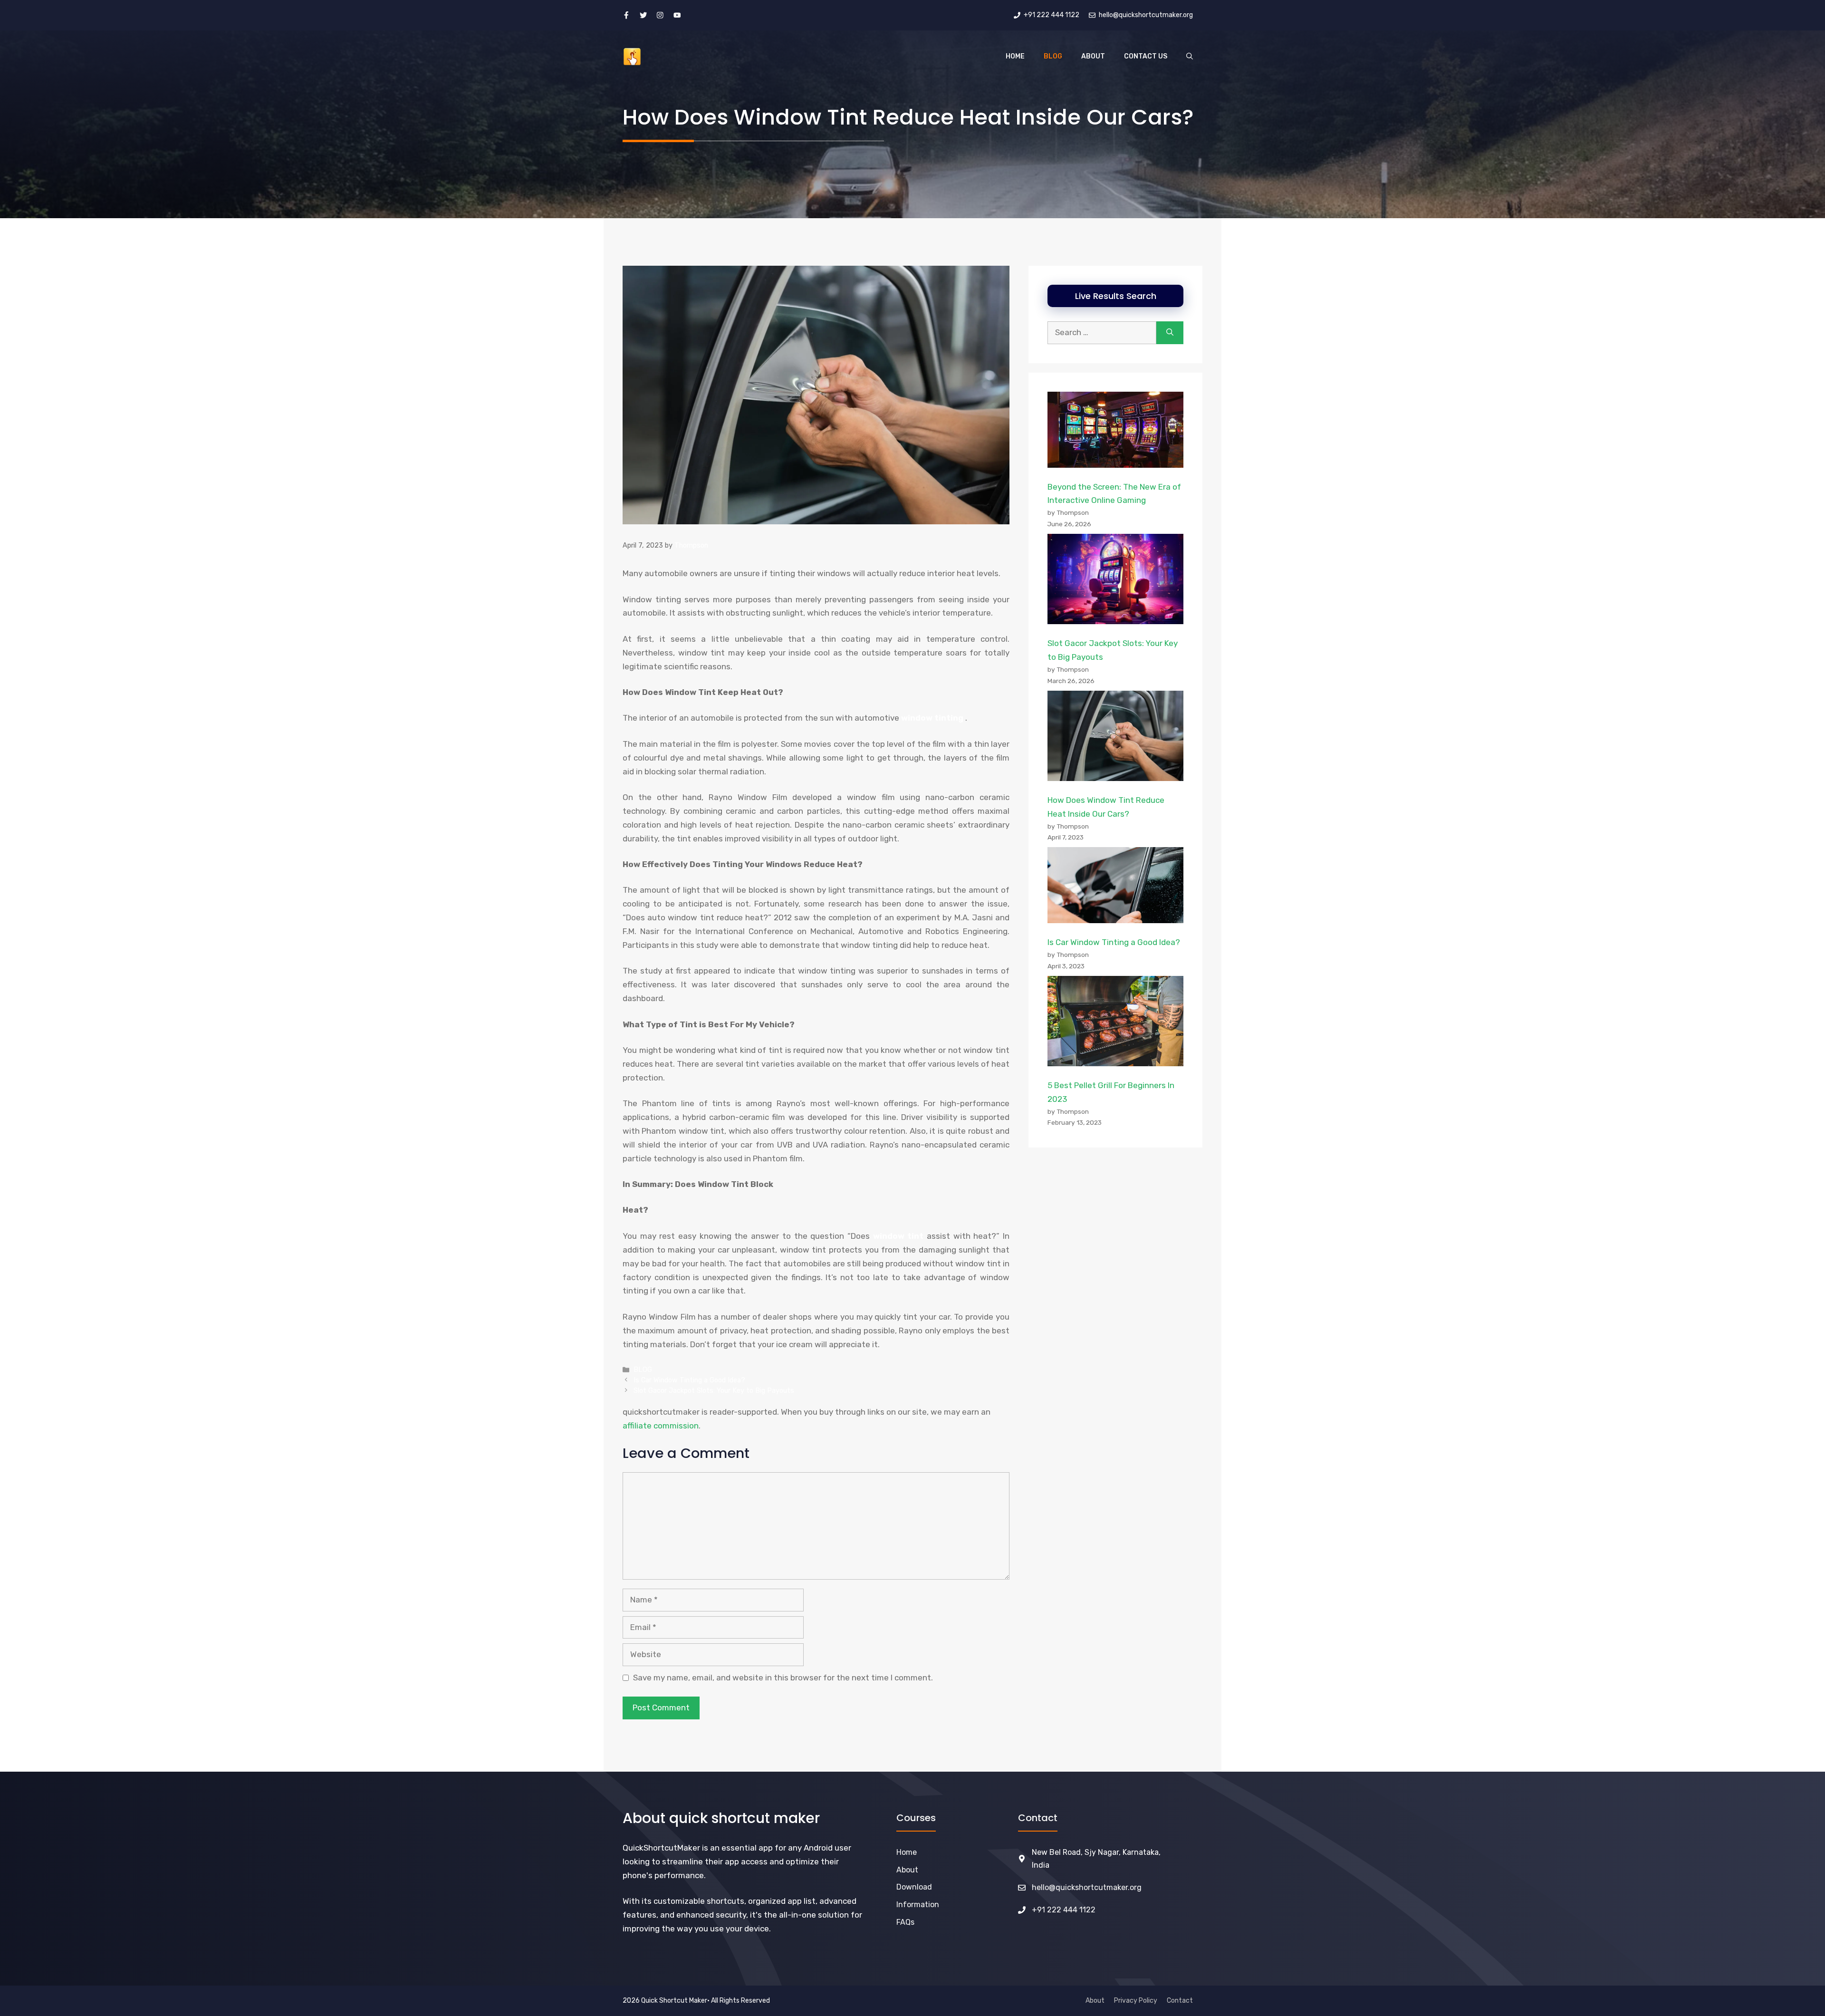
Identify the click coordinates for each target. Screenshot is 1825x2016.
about (907, 1870)
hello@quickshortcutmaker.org (1087, 1887)
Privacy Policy (1136, 2001)
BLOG (1053, 56)
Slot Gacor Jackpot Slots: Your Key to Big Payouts (714, 1390)
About (1093, 56)
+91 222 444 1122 (1064, 1910)
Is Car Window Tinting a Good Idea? (689, 1380)
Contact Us (1146, 56)
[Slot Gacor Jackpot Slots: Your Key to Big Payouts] (1115, 581)
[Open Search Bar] (1190, 57)
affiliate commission (661, 1426)
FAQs (905, 1922)
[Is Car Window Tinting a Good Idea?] (1115, 887)
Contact (1180, 2001)
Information (918, 1905)
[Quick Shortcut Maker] (632, 57)
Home (1015, 56)
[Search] (1170, 333)
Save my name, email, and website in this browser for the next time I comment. (783, 1678)
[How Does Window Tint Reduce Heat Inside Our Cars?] (1115, 738)
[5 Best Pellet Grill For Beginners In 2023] (1115, 1023)
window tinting (932, 718)
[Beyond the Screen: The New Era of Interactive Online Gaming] (1115, 432)
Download (914, 1887)
